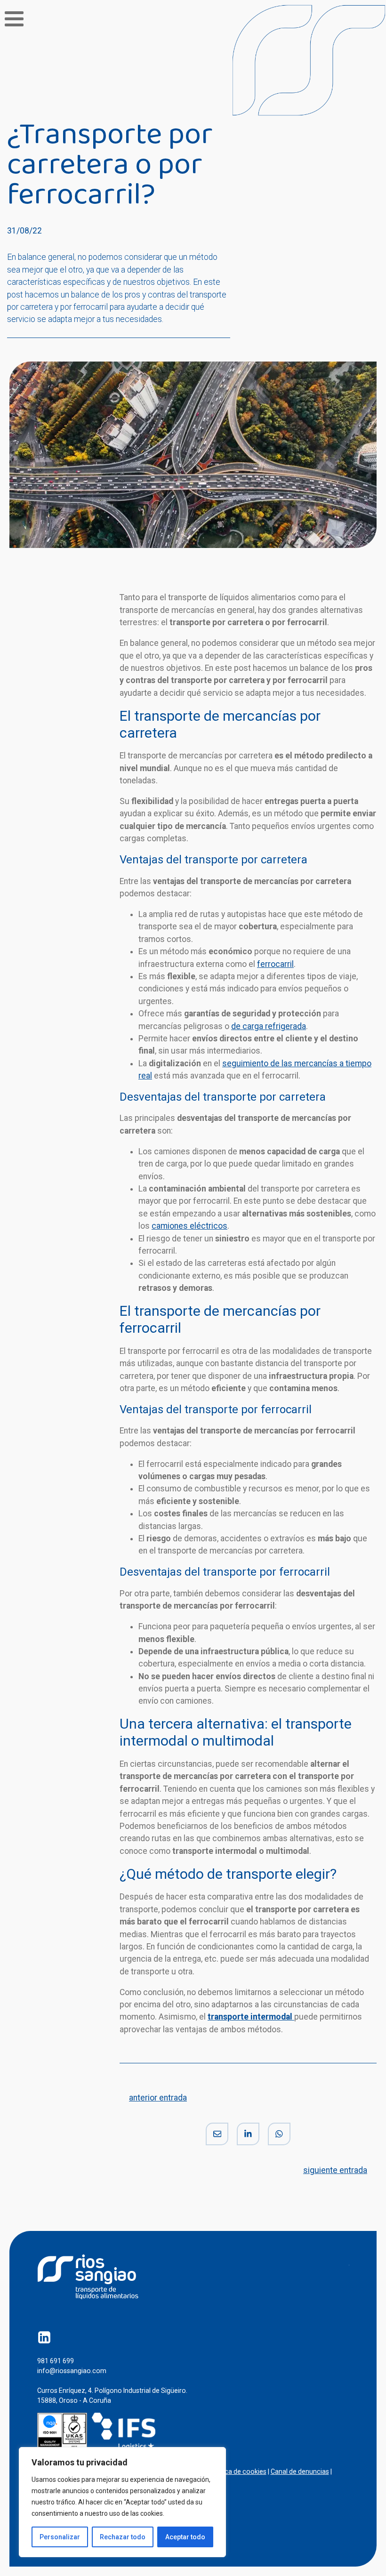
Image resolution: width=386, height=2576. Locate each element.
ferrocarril (275, 964)
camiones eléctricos (189, 1226)
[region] (122, 2502)
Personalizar (60, 2537)
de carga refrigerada (269, 1026)
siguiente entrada (335, 2170)
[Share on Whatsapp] (279, 2134)
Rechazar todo (123, 2537)
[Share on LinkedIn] (248, 2134)
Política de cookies (238, 2471)
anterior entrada (158, 2098)
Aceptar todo (185, 2537)
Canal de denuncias (300, 2471)
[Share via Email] (217, 2134)
